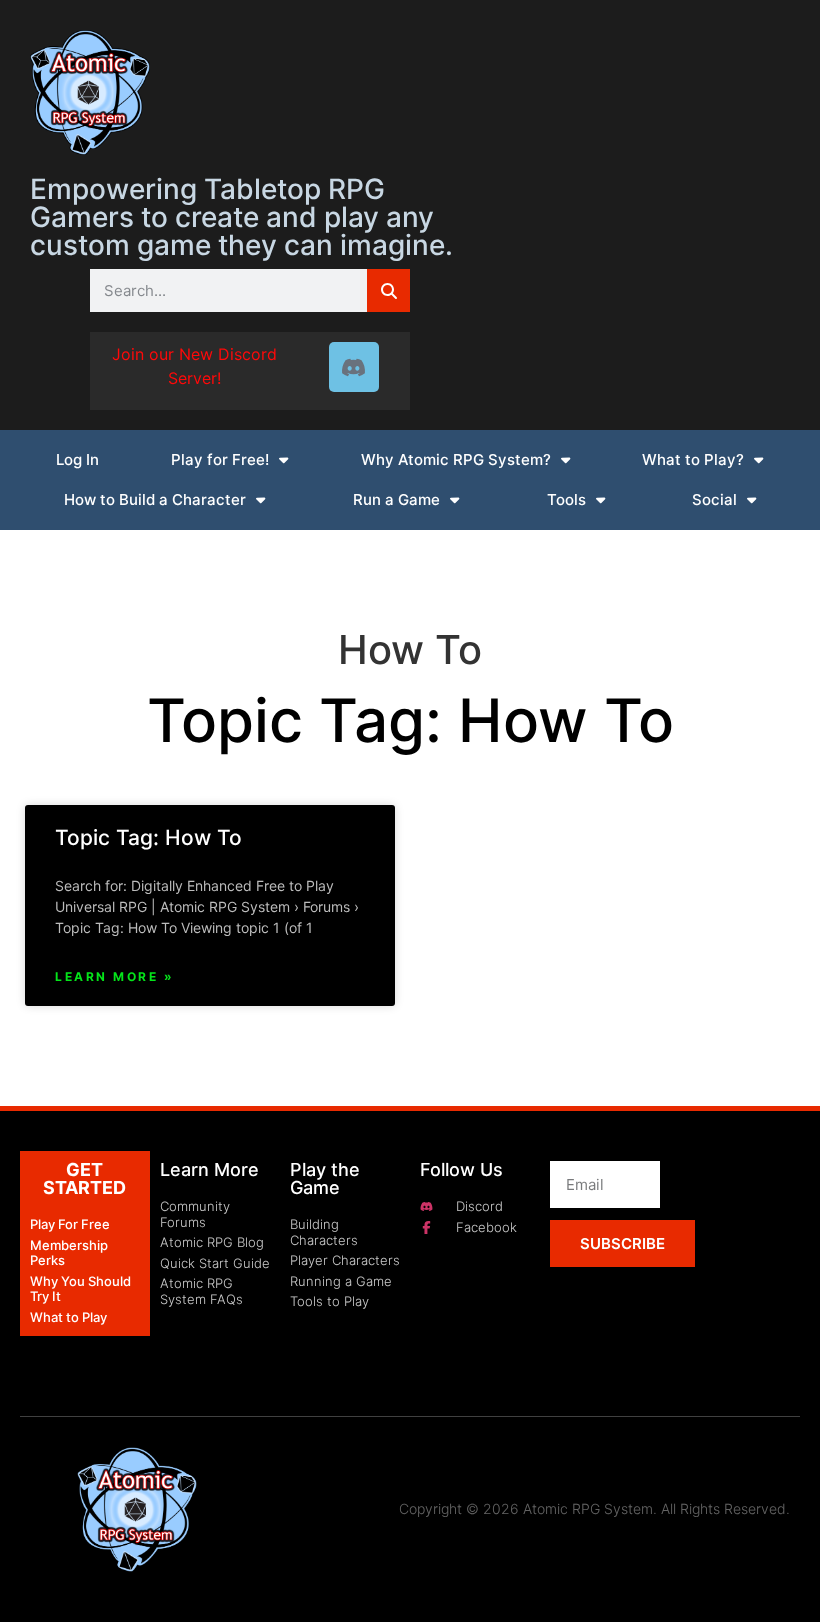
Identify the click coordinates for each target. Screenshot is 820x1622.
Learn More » (114, 976)
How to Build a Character (155, 499)
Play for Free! (220, 459)
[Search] (388, 290)
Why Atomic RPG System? (456, 459)
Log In (77, 459)
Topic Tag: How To (148, 837)
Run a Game (396, 499)
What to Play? (693, 459)
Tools (566, 499)
